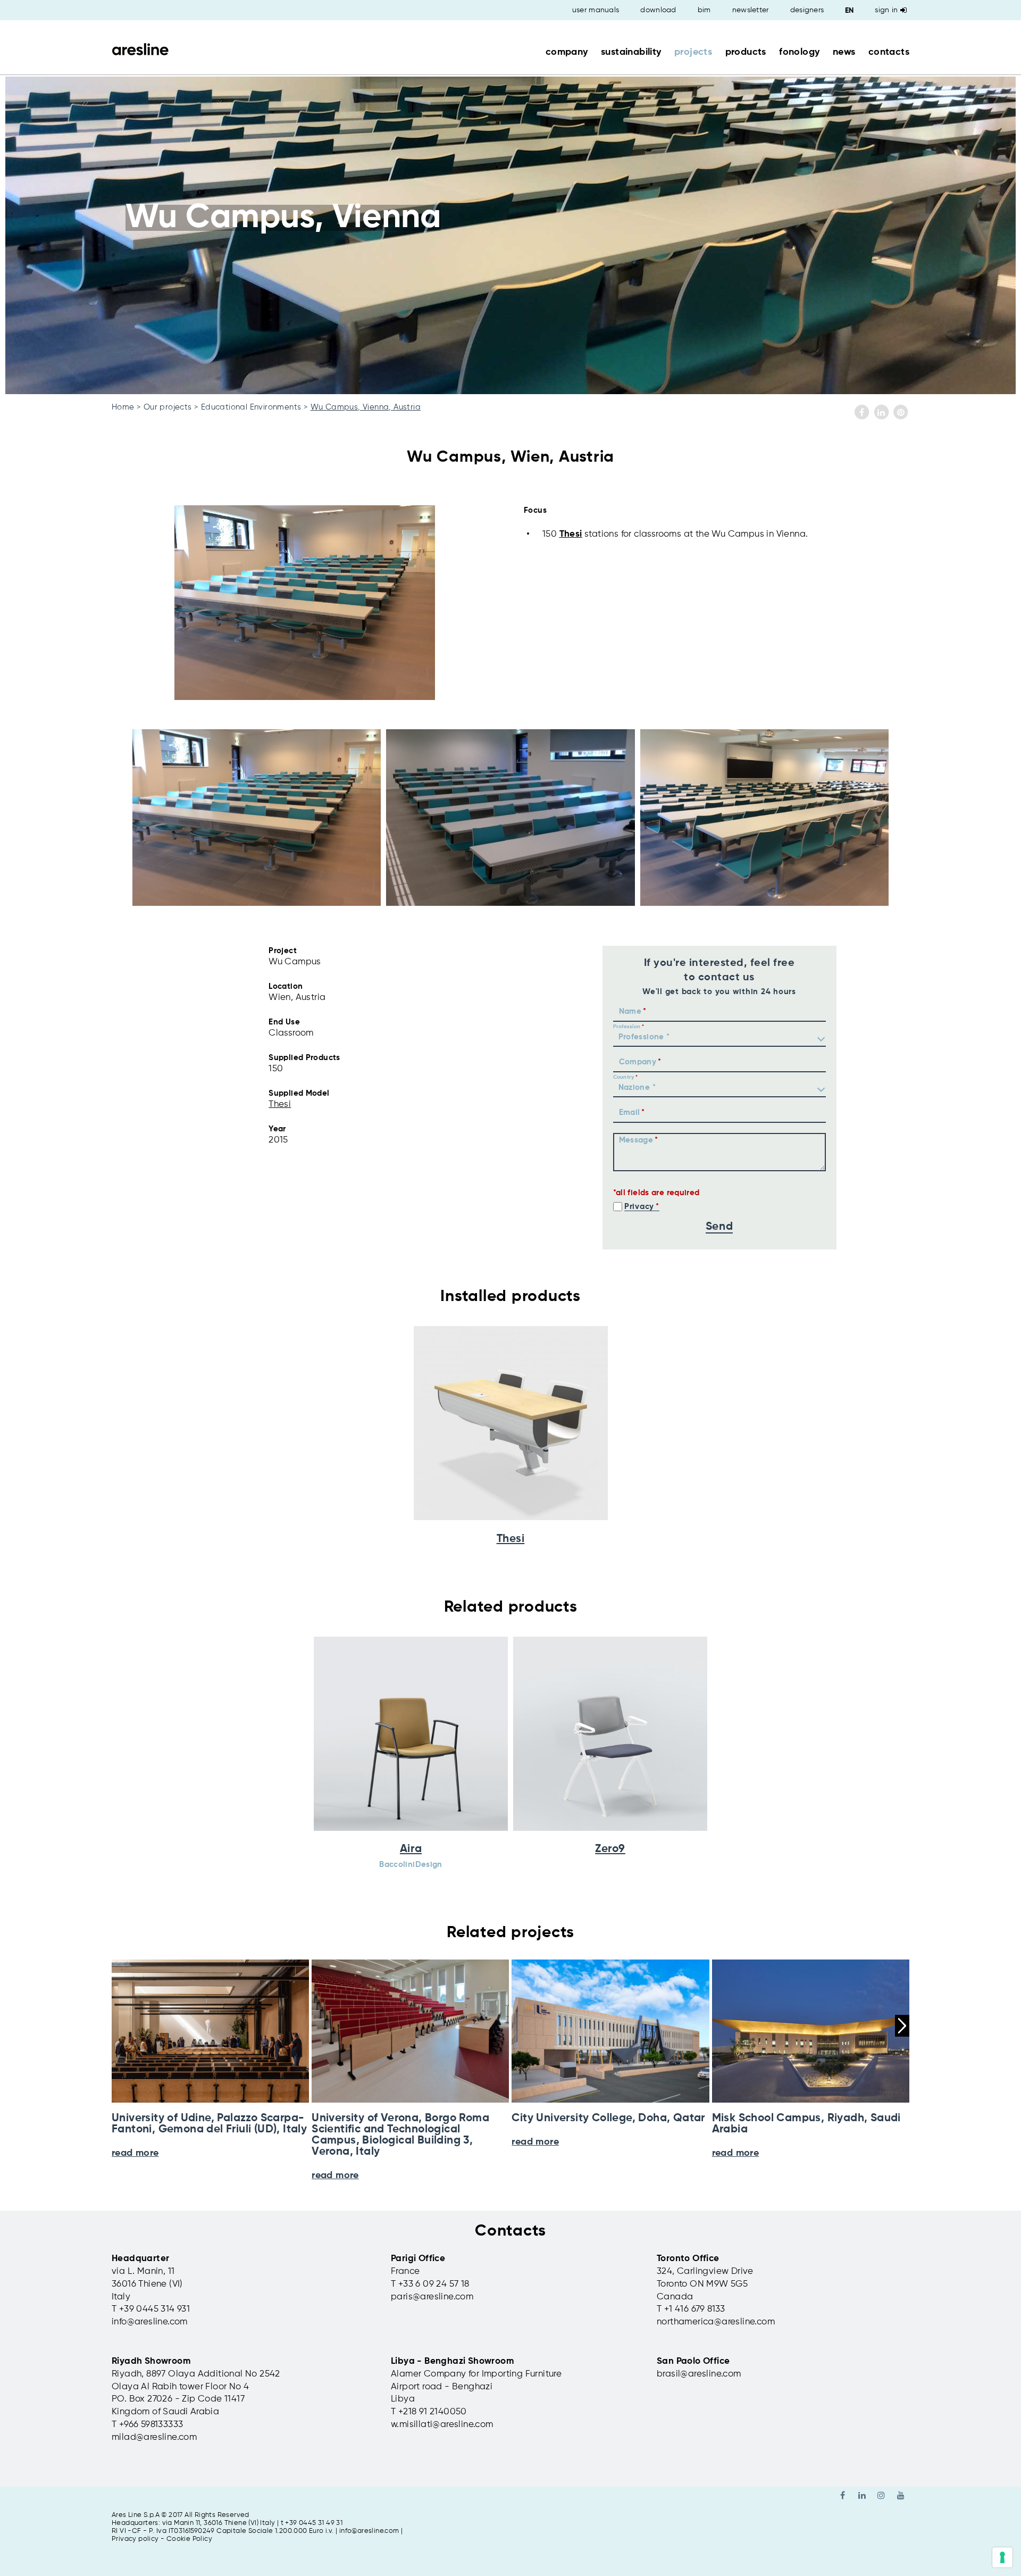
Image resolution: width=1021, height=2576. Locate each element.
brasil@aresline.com (699, 2374)
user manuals (596, 10)
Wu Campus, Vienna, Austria (366, 407)
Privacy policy (135, 2539)
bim (704, 10)
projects (693, 52)
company (567, 52)
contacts (889, 52)
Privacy (639, 1207)
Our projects (168, 407)
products (746, 52)
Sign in (886, 10)
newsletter (751, 10)
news (844, 52)
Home (123, 407)
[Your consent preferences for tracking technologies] (1002, 2557)
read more (335, 2175)
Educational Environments (251, 407)
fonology (799, 52)
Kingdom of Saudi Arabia (165, 2412)
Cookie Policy (189, 2539)
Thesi (571, 534)
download (658, 10)
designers (807, 10)
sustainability (631, 52)
